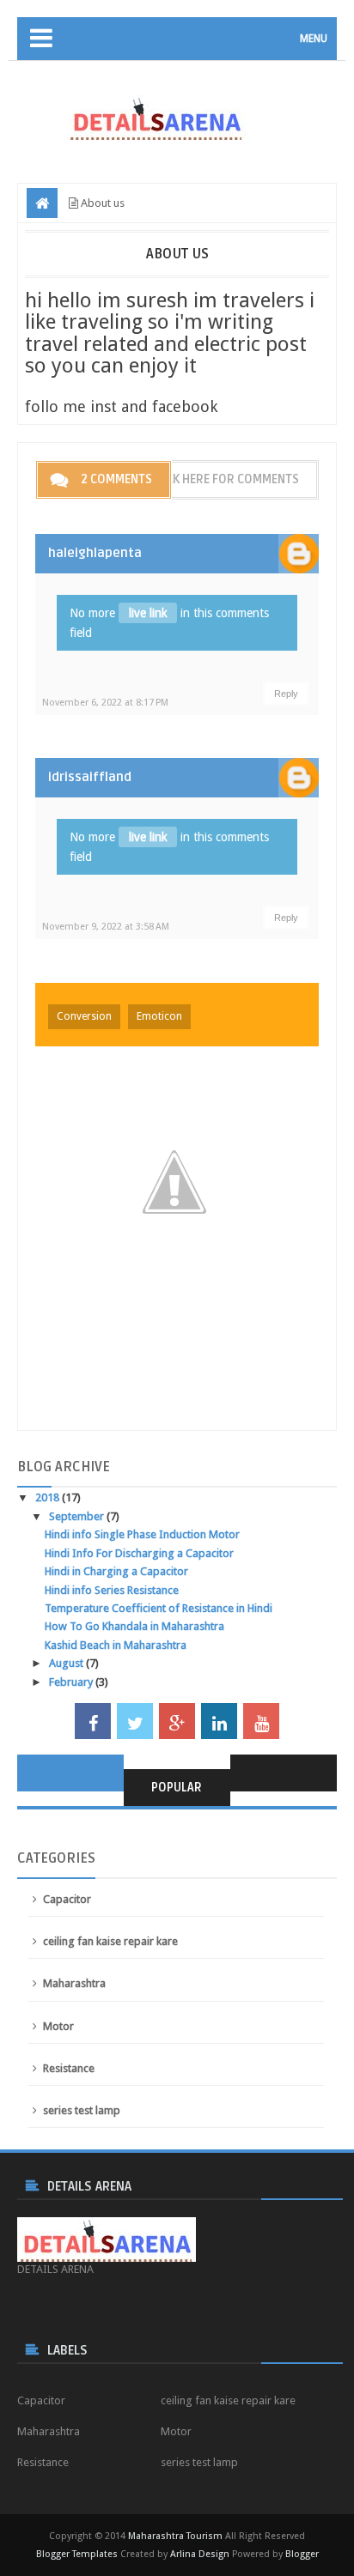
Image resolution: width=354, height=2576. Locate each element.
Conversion (84, 1016)
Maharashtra (74, 1983)
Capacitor (67, 1899)
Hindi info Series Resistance (112, 1590)
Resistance (69, 2068)
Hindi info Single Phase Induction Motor (142, 1534)
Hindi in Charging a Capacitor (116, 1571)
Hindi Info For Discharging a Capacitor (139, 1553)
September (78, 1516)
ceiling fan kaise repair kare (110, 1941)
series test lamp (82, 2110)
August (67, 1663)
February (72, 1682)
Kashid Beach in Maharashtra (116, 1645)
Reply (286, 694)
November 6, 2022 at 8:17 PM (105, 703)
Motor (58, 2026)
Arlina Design (200, 2554)
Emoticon (159, 1016)
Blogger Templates (77, 2554)
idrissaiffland (90, 777)
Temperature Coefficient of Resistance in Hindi (159, 1608)
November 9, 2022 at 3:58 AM (106, 927)
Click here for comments (224, 479)
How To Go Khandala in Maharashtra (134, 1626)
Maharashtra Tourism (175, 2536)
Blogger (302, 2554)
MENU (314, 39)
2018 (49, 1497)
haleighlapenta (95, 553)
